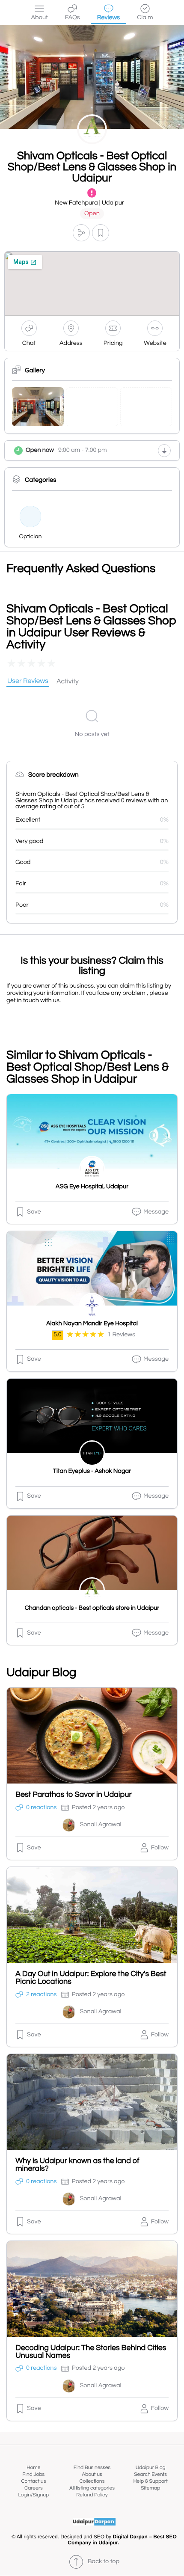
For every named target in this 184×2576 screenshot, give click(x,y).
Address (71, 343)
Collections (92, 2481)
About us (92, 2474)
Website (155, 343)
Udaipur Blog (151, 2468)
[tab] (28, 682)
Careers (34, 2488)
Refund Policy (92, 2495)
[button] (81, 233)
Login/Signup (34, 2495)
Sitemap (150, 2488)
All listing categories (92, 2488)
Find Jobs (33, 2474)
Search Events (150, 2474)
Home (33, 2468)
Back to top (104, 2562)
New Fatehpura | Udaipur (89, 203)
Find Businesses (92, 2468)
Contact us (33, 2481)
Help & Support (150, 2481)
